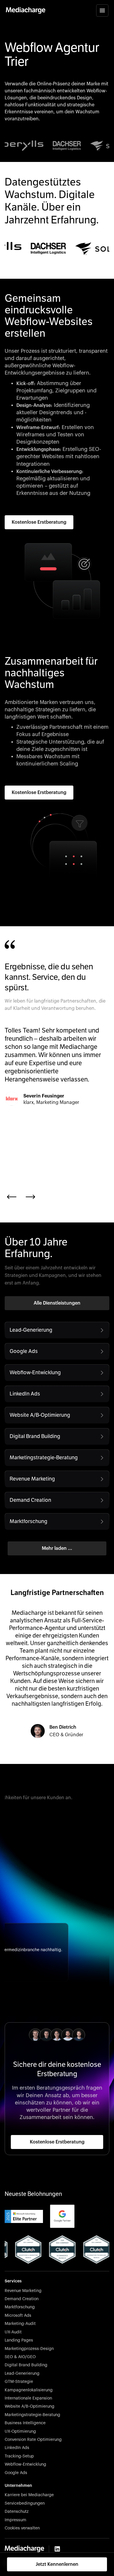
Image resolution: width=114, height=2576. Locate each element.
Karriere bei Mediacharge (29, 2495)
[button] (102, 10)
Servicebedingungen (25, 2503)
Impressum (15, 2520)
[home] (26, 10)
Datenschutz (17, 2512)
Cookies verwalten (22, 2528)
